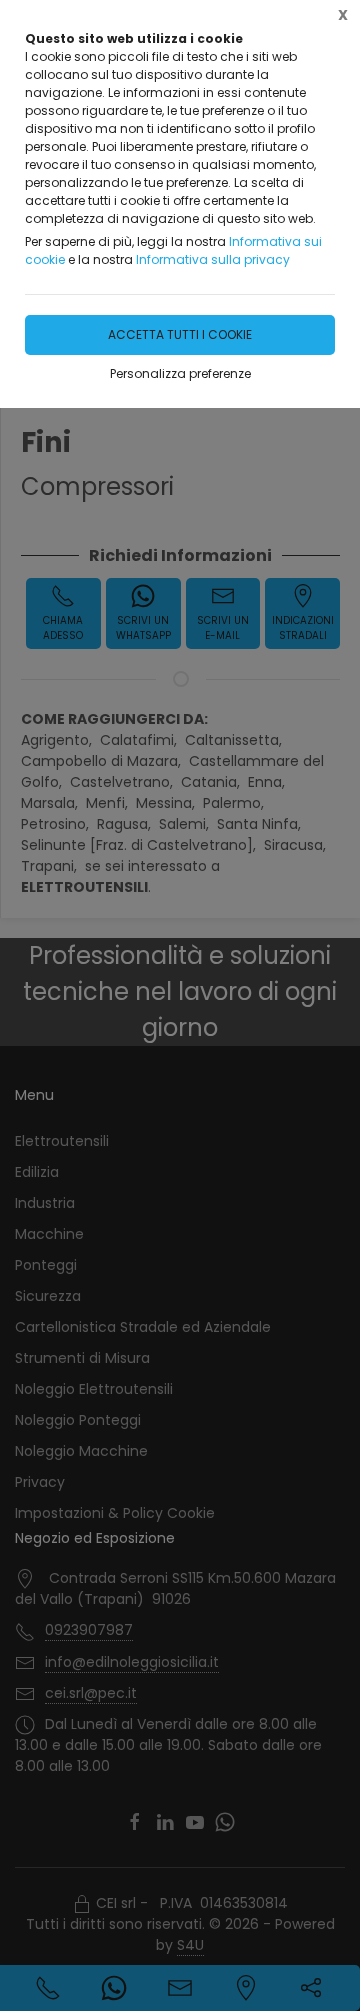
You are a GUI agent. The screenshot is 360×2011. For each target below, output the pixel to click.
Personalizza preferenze (180, 373)
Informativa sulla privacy (213, 259)
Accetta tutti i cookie (180, 334)
